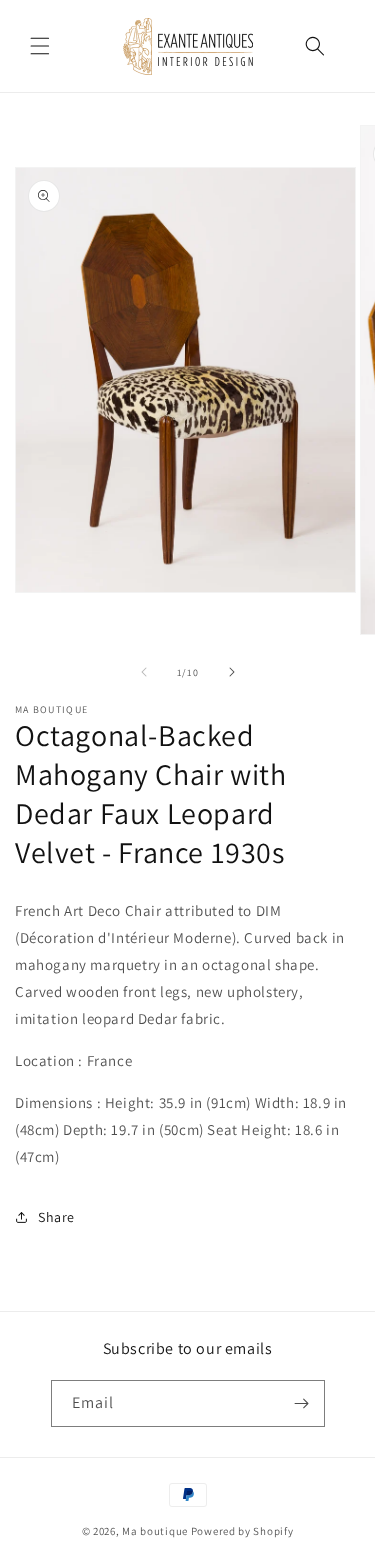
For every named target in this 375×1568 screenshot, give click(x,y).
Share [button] (56, 1217)
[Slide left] (144, 672)
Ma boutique (155, 1531)
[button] (40, 46)
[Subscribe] (302, 1403)
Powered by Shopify (242, 1531)
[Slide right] (232, 672)
